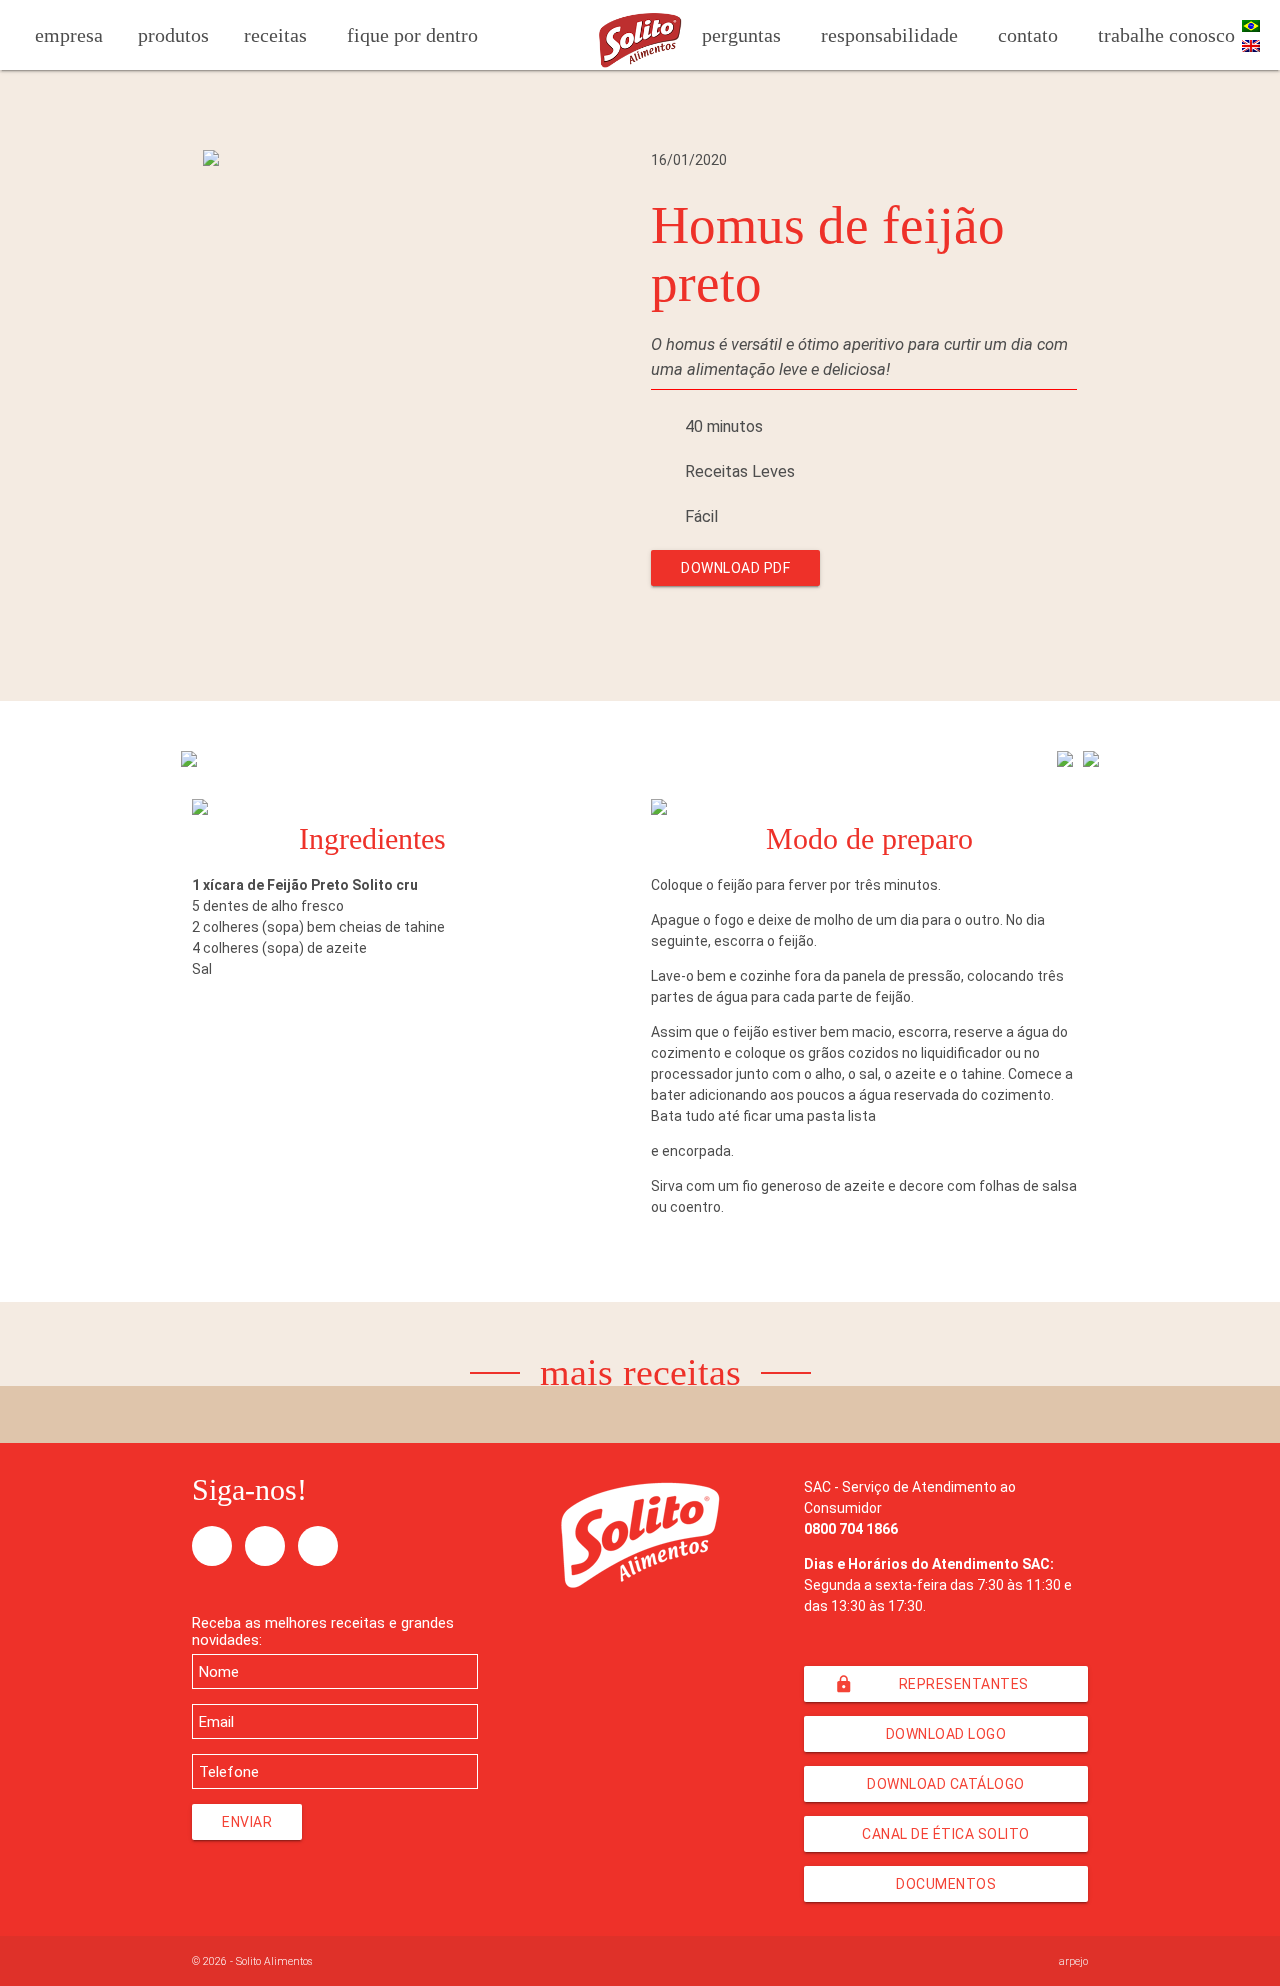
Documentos (946, 1884)
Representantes (931, 1684)
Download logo (946, 1734)
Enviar (247, 1822)
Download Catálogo (946, 1784)
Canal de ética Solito (946, 1834)
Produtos (173, 35)
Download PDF (735, 568)
